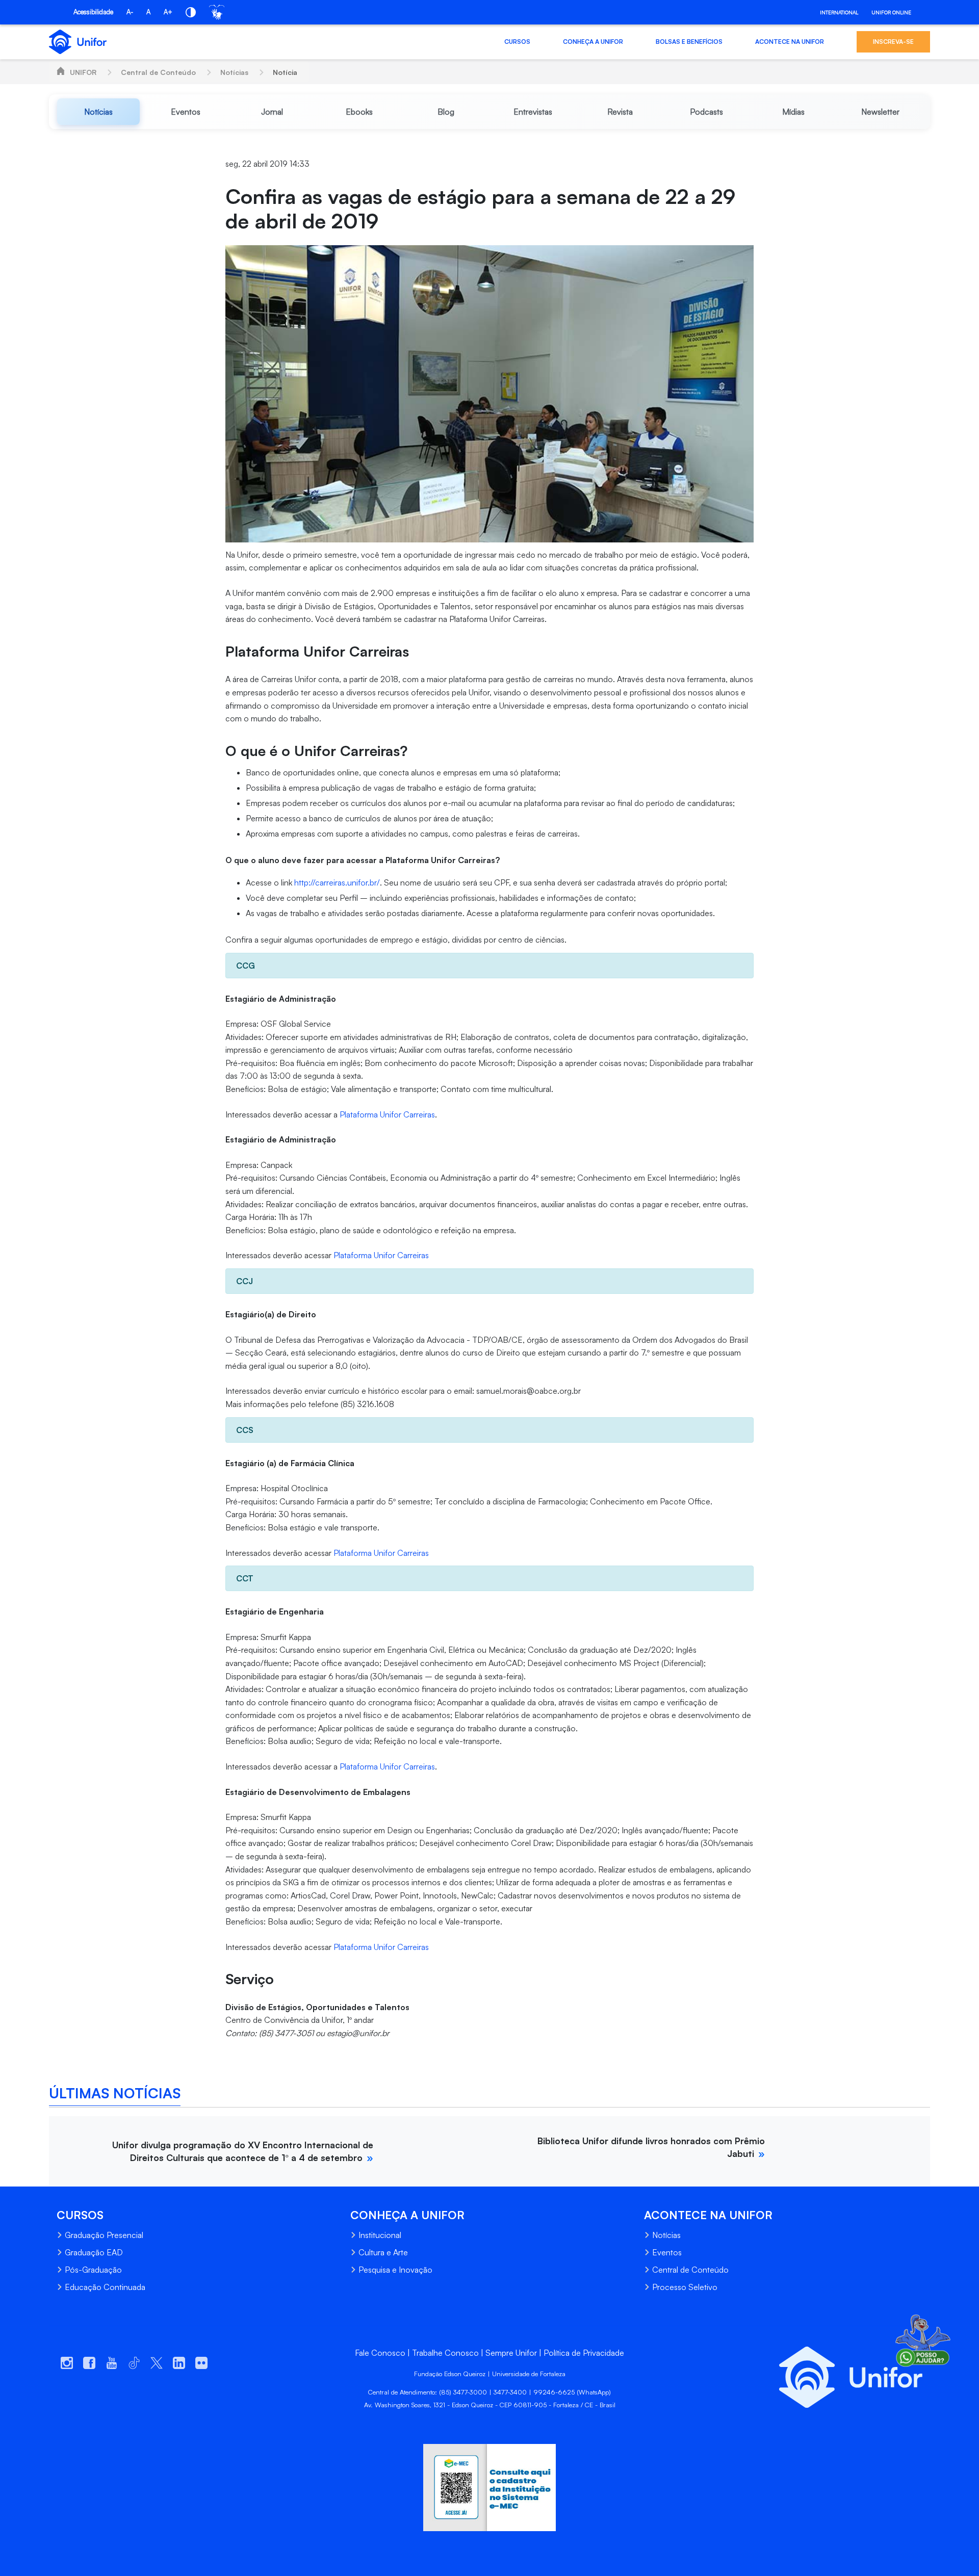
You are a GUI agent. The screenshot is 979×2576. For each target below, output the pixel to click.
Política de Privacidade (584, 2353)
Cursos (517, 42)
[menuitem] (98, 112)
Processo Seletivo (685, 2287)
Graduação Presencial (104, 2235)
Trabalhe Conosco (445, 2353)
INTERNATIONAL (839, 12)
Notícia (285, 72)
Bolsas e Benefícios (689, 42)
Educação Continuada (105, 2287)
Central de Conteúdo (158, 72)
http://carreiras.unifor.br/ (337, 882)
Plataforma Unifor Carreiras (387, 1114)
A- (130, 12)
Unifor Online (891, 12)
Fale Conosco (380, 2353)
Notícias (234, 72)
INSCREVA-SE (893, 42)
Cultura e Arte (383, 2252)
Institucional (380, 2235)
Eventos (667, 2252)
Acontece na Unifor (790, 42)
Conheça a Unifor (593, 42)
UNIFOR (83, 72)
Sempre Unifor (511, 2353)
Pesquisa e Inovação (395, 2270)
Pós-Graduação (93, 2270)
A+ (168, 12)
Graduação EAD (94, 2252)
